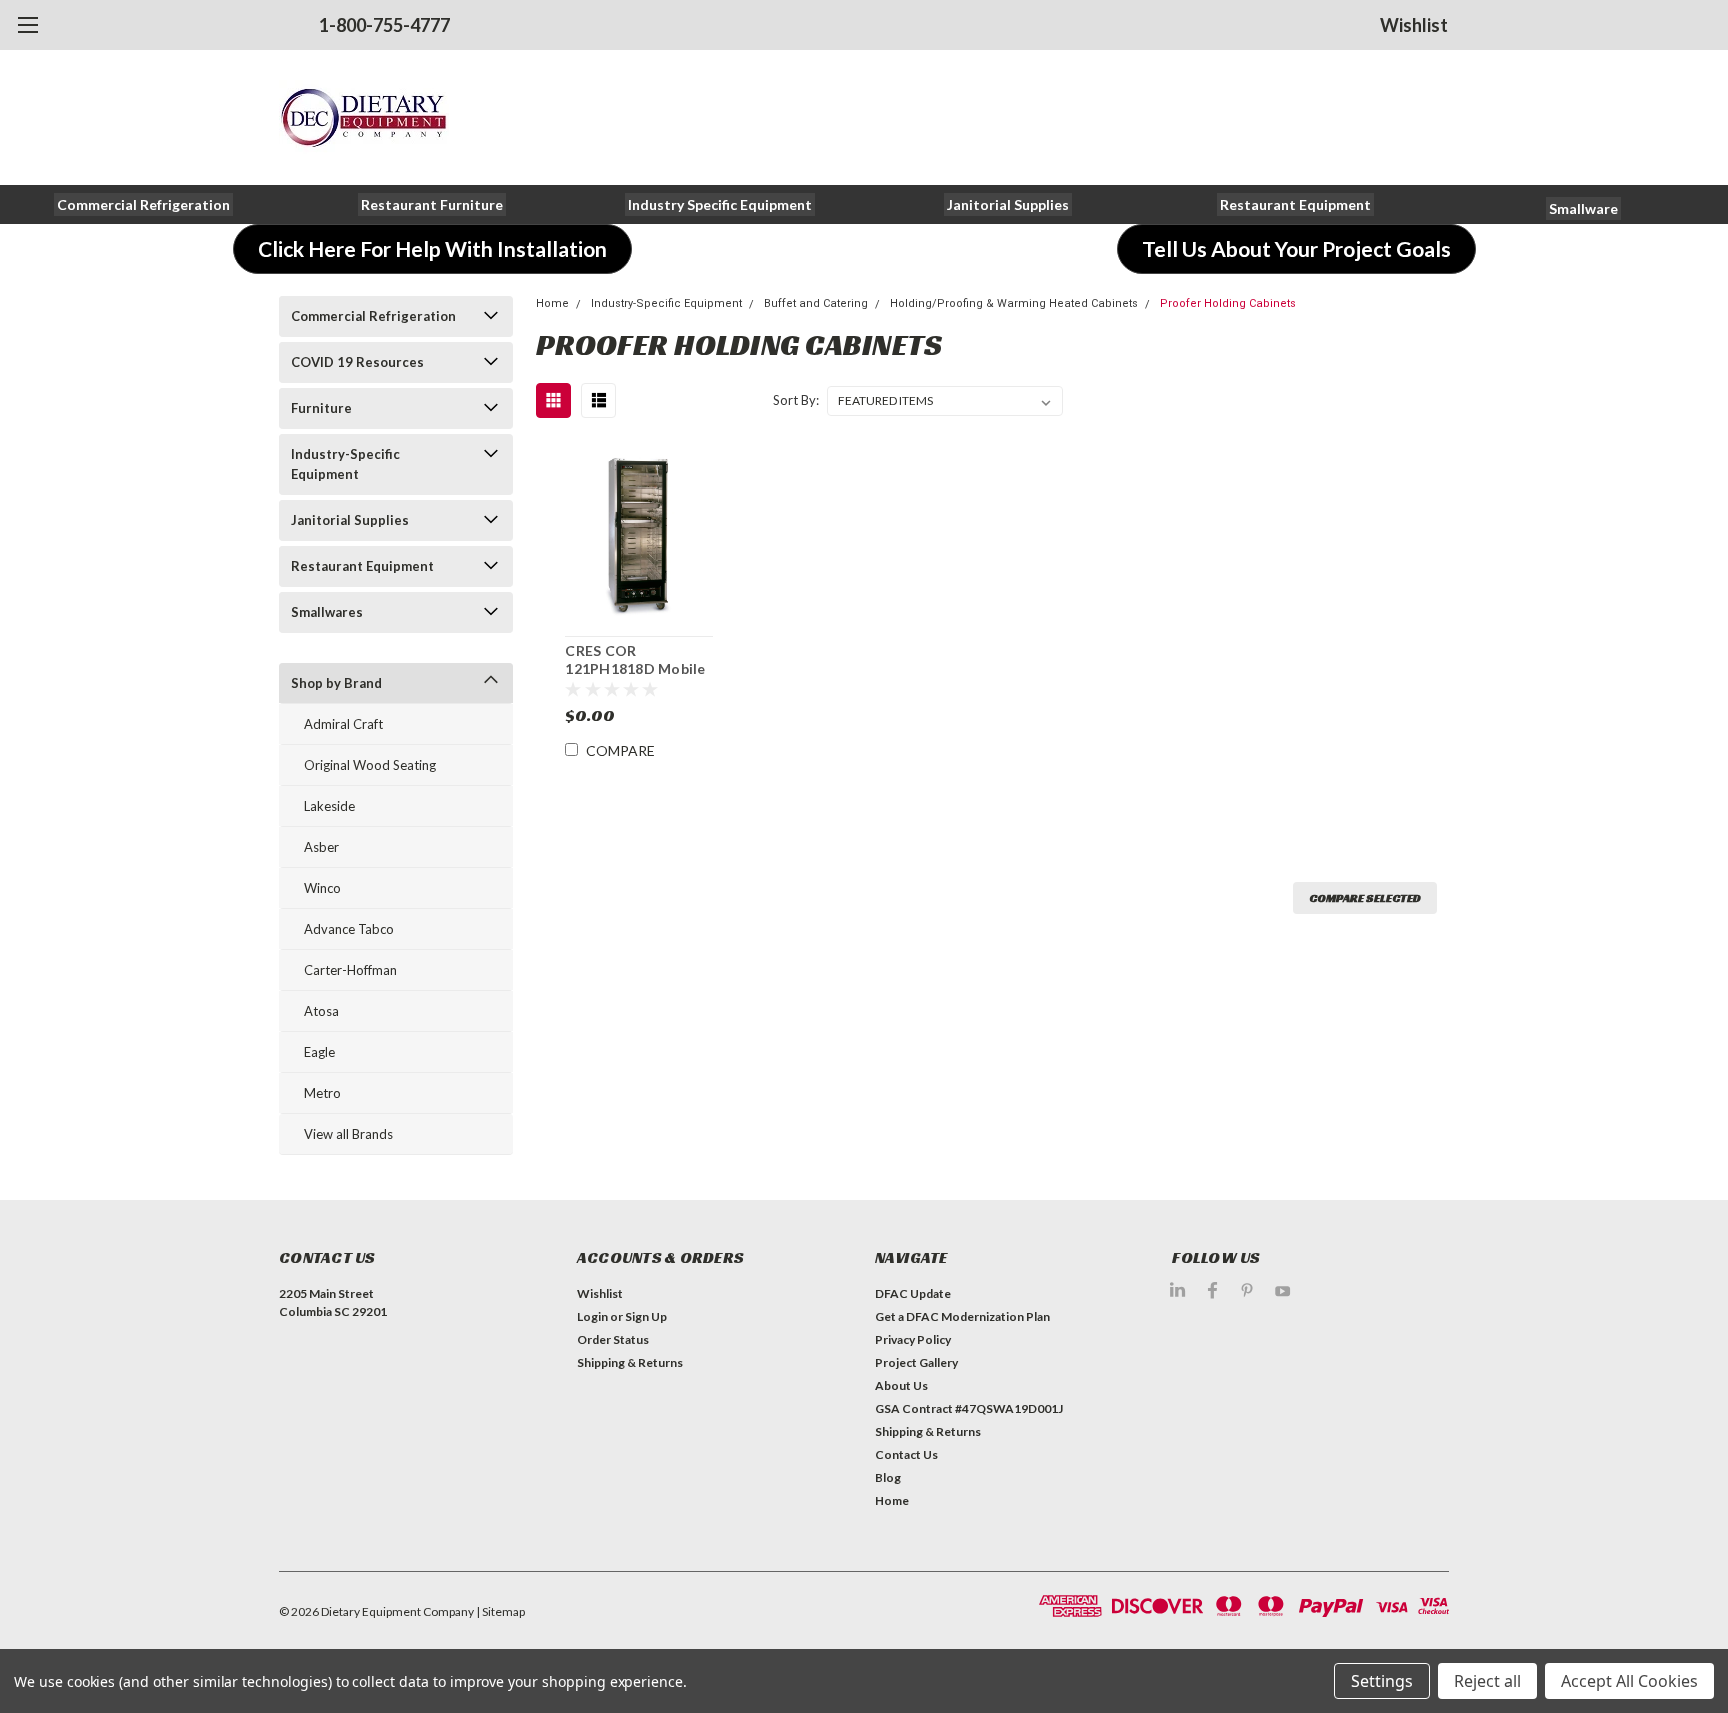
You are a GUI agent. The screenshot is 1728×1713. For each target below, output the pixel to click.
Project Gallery (916, 1362)
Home (552, 303)
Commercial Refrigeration (373, 316)
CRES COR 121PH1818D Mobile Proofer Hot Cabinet (636, 668)
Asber (321, 847)
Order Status (613, 1339)
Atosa (321, 1011)
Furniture (321, 408)
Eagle (319, 1052)
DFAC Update (913, 1293)
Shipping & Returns (630, 1362)
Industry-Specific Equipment (345, 464)
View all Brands (348, 1134)
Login (592, 1316)
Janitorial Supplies (350, 520)
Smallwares (327, 612)
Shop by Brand (336, 683)
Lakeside (329, 806)
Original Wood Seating (370, 765)
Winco (322, 888)
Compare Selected (1365, 897)
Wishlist (1414, 25)
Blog (888, 1477)
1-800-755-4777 (384, 25)
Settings (1382, 1681)
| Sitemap (500, 1611)
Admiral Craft (343, 724)
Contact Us (906, 1454)
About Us (901, 1385)
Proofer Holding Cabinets (1228, 303)
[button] (143, 204)
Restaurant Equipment (362, 566)
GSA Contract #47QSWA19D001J (969, 1408)
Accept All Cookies (1629, 1681)
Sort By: (796, 400)
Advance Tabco (349, 929)
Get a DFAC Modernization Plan (962, 1316)
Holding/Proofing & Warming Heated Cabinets (1014, 303)
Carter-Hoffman (350, 970)
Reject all (1487, 1681)
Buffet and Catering (816, 303)
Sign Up (646, 1316)
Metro (322, 1093)
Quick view (639, 533)
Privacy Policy (913, 1339)
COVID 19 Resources (357, 362)
